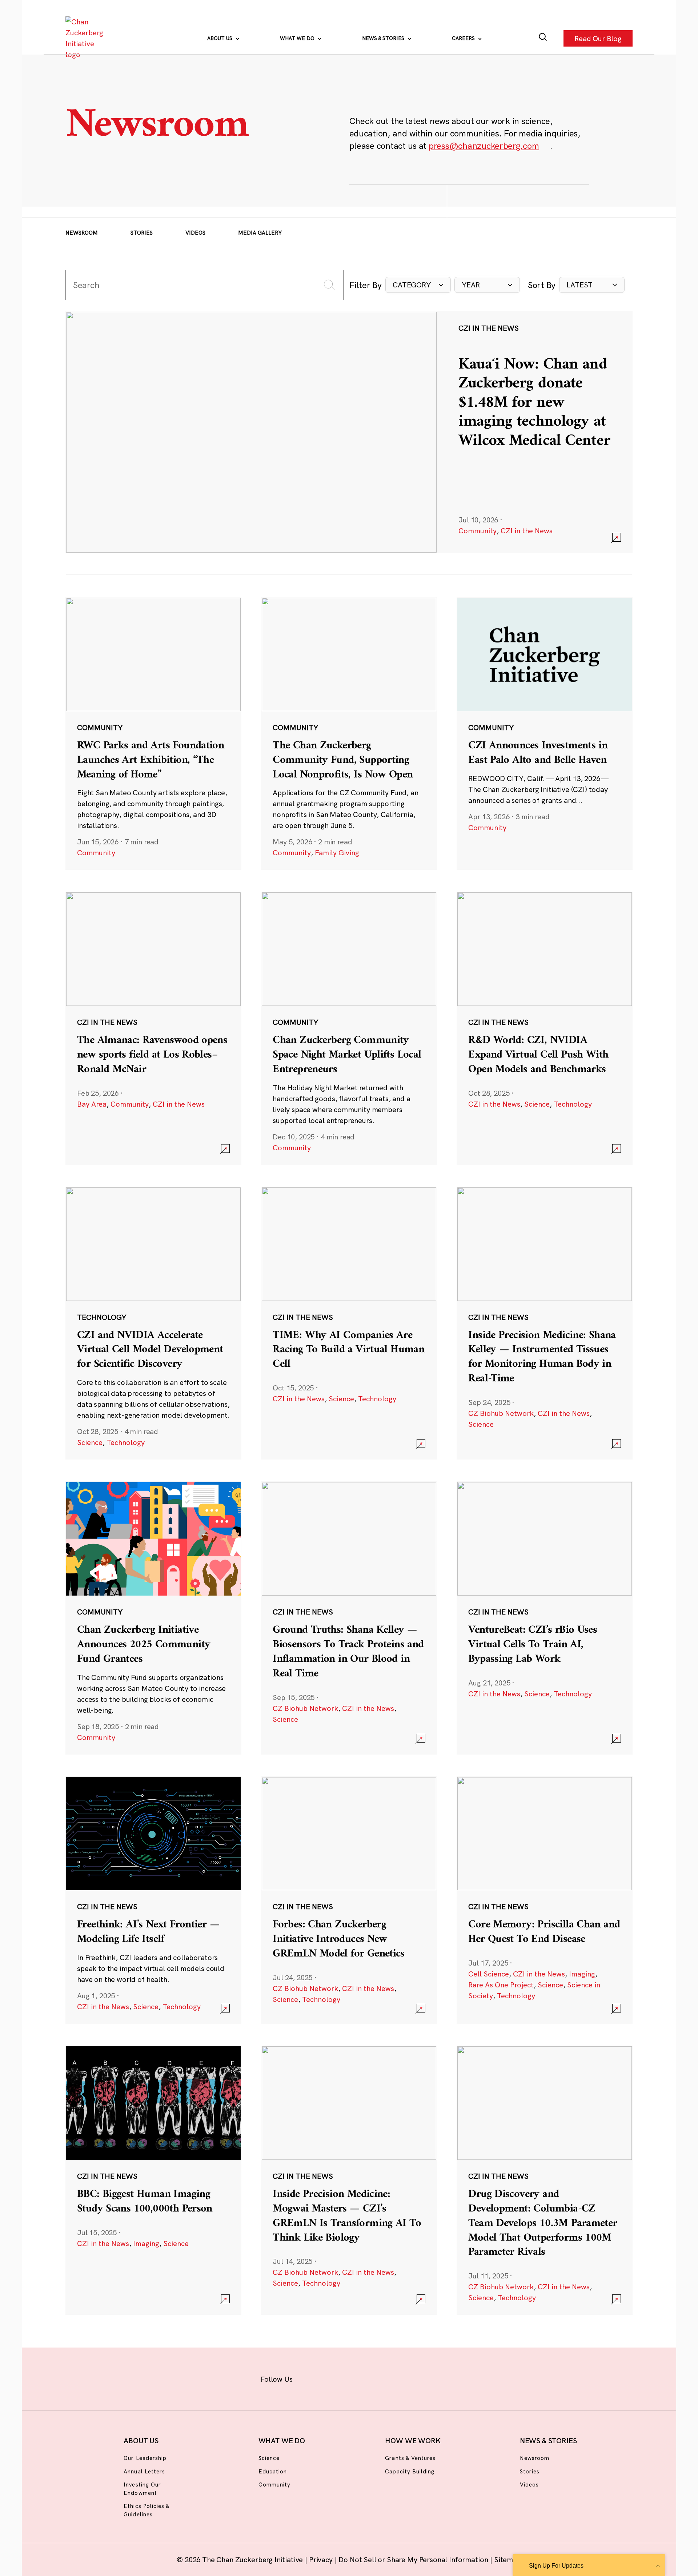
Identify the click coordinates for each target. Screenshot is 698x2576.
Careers (464, 38)
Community (478, 531)
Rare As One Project (501, 1985)
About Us (220, 38)
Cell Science (489, 1974)
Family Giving (337, 853)
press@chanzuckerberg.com (484, 146)
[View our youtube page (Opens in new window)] (430, 2378)
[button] (418, 285)
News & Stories (384, 38)
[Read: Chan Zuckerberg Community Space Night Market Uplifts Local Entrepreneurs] (349, 1028)
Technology (573, 1104)
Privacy (322, 2559)
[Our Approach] (86, 38)
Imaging (582, 1974)
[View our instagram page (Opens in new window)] (335, 2378)
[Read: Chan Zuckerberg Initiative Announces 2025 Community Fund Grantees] (153, 1618)
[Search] (543, 38)
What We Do (298, 38)
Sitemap (508, 2559)
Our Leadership (145, 2458)
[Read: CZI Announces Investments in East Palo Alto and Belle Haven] (545, 733)
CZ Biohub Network (501, 1413)
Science (537, 1104)
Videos (195, 233)
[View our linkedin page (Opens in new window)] (382, 2378)
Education (273, 2471)
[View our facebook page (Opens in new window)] (312, 2378)
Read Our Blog (598, 38)
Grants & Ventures (410, 2458)
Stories (142, 233)
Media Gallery (260, 233)
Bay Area (92, 1104)
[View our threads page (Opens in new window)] (359, 2378)
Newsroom (82, 233)
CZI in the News (527, 531)
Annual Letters (144, 2471)
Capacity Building (410, 2471)
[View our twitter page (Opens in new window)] (406, 2378)
